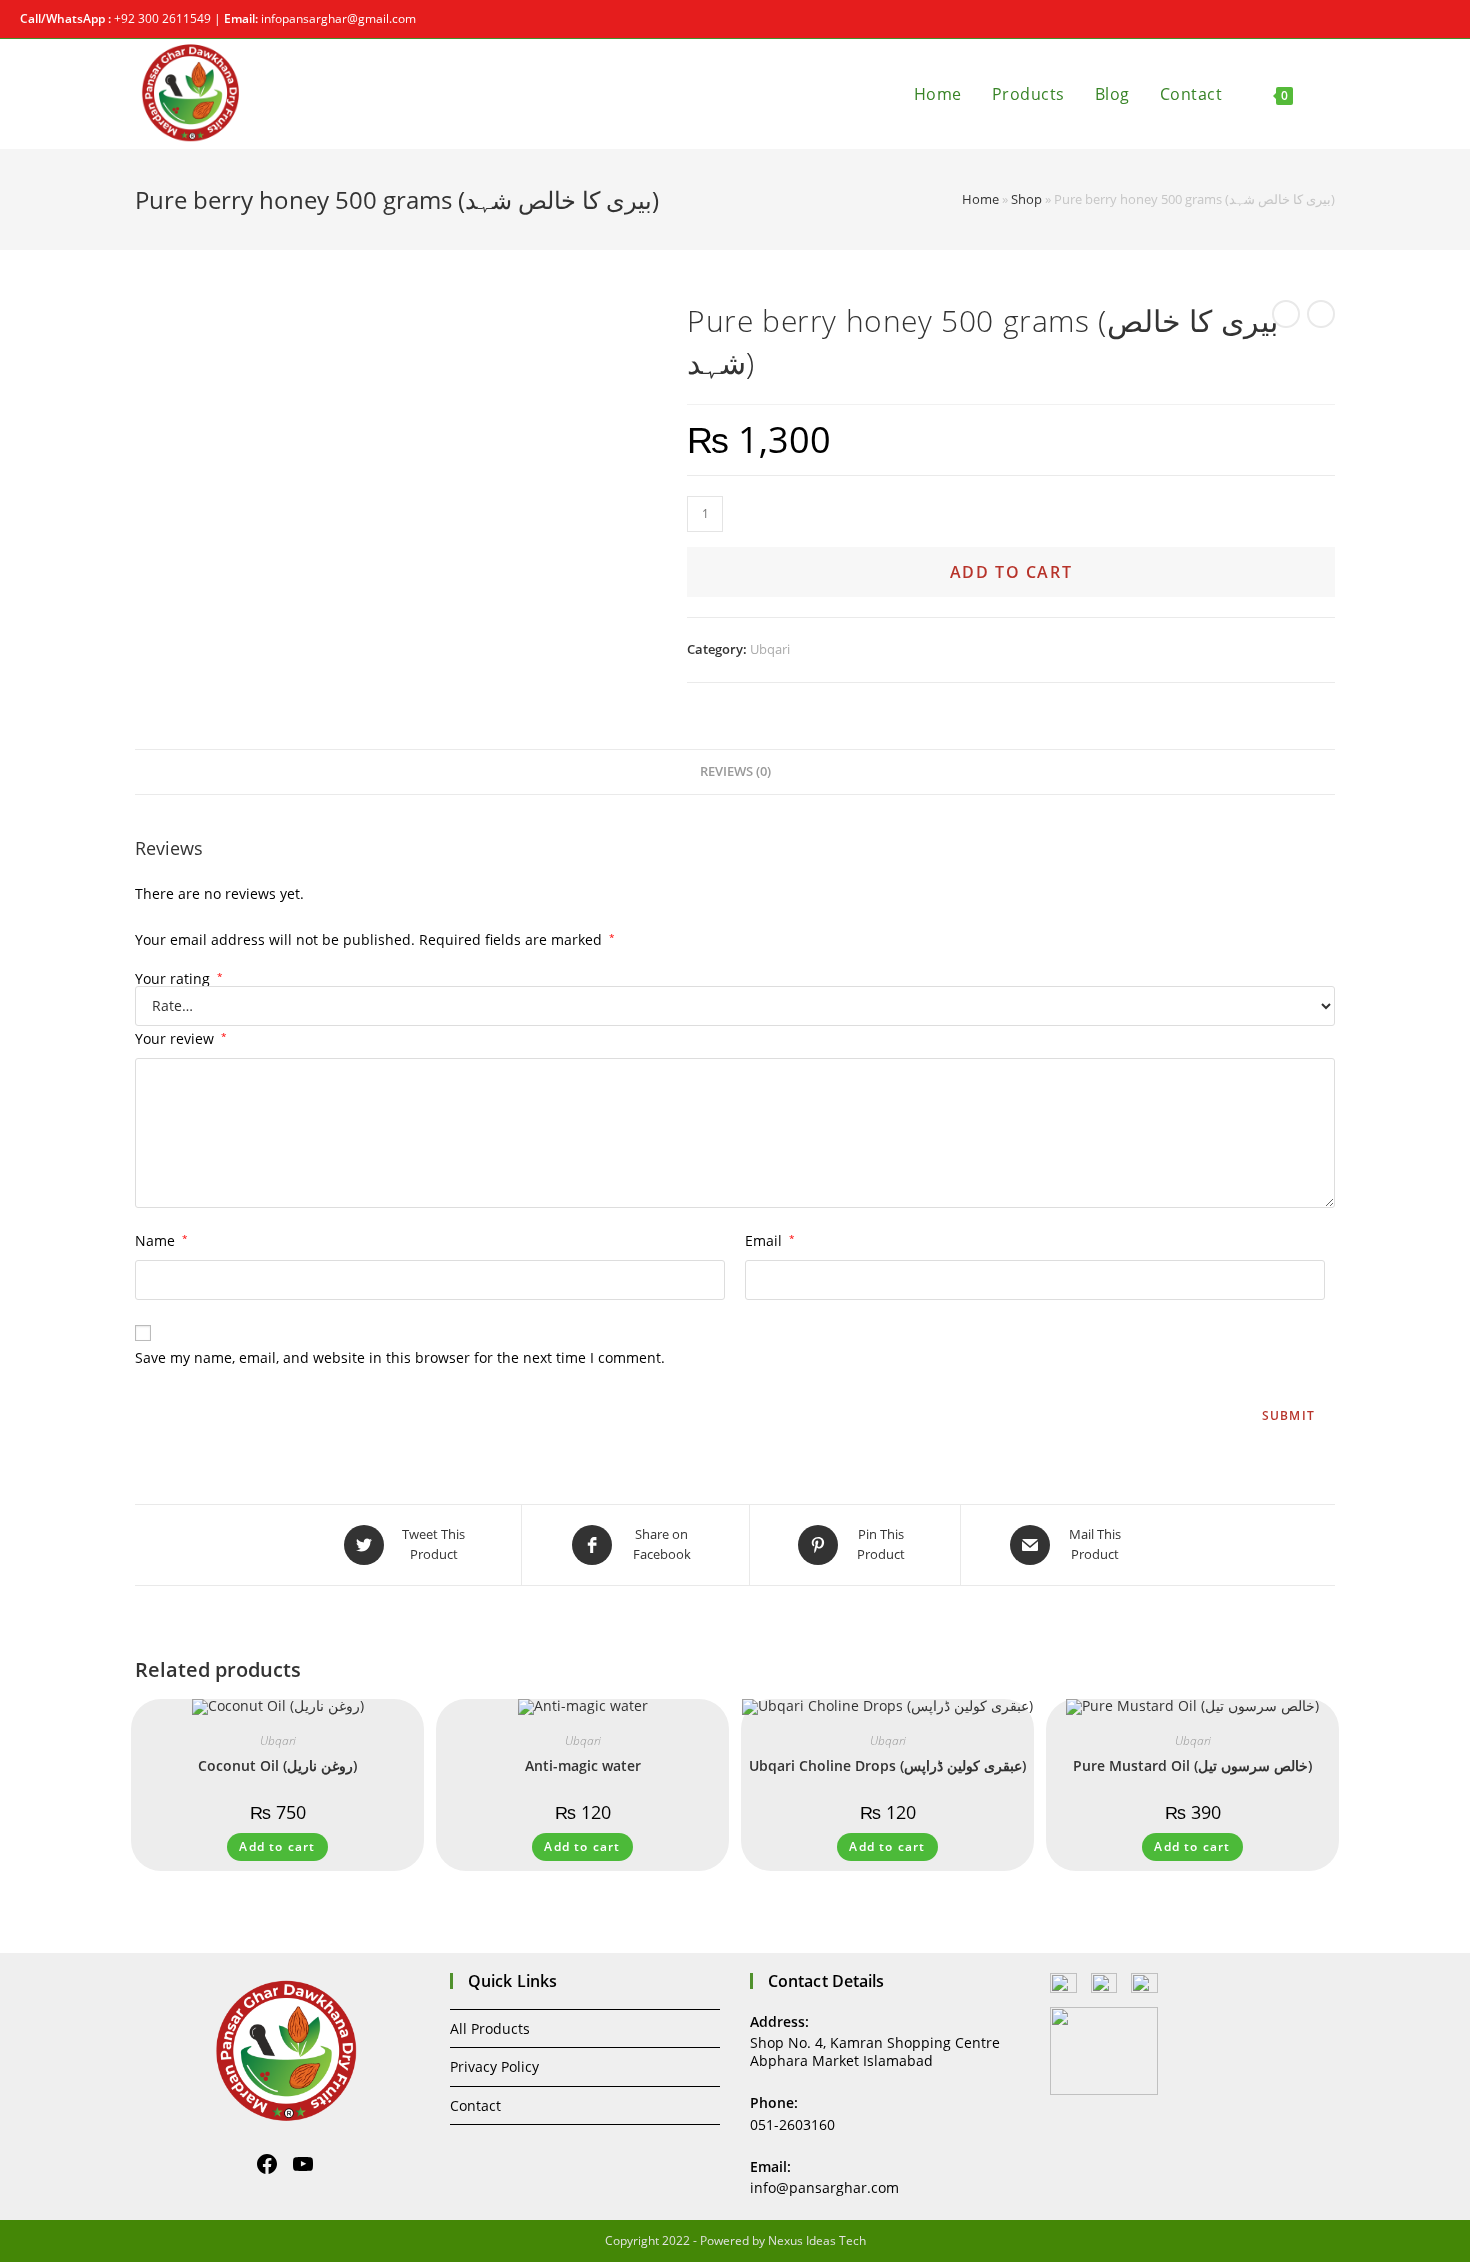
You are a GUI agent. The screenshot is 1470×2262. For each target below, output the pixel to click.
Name (161, 1240)
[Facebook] (267, 2164)
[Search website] (1329, 94)
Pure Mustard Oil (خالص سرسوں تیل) (1192, 1765)
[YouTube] (303, 2164)
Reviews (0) (735, 771)
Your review (181, 1038)
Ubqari (770, 649)
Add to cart (1011, 572)
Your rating (179, 979)
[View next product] (1321, 314)
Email (770, 1240)
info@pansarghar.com (824, 2187)
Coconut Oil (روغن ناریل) (277, 1765)
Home (980, 199)
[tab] (735, 772)
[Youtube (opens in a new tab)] (1441, 19)
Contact (475, 2105)
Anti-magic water (583, 1765)
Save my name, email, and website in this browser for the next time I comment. (400, 1357)
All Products (490, 2028)
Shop (1026, 199)
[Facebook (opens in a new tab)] (1421, 19)
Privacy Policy (494, 2066)
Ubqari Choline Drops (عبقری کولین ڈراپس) (887, 1765)
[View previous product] (1286, 314)
